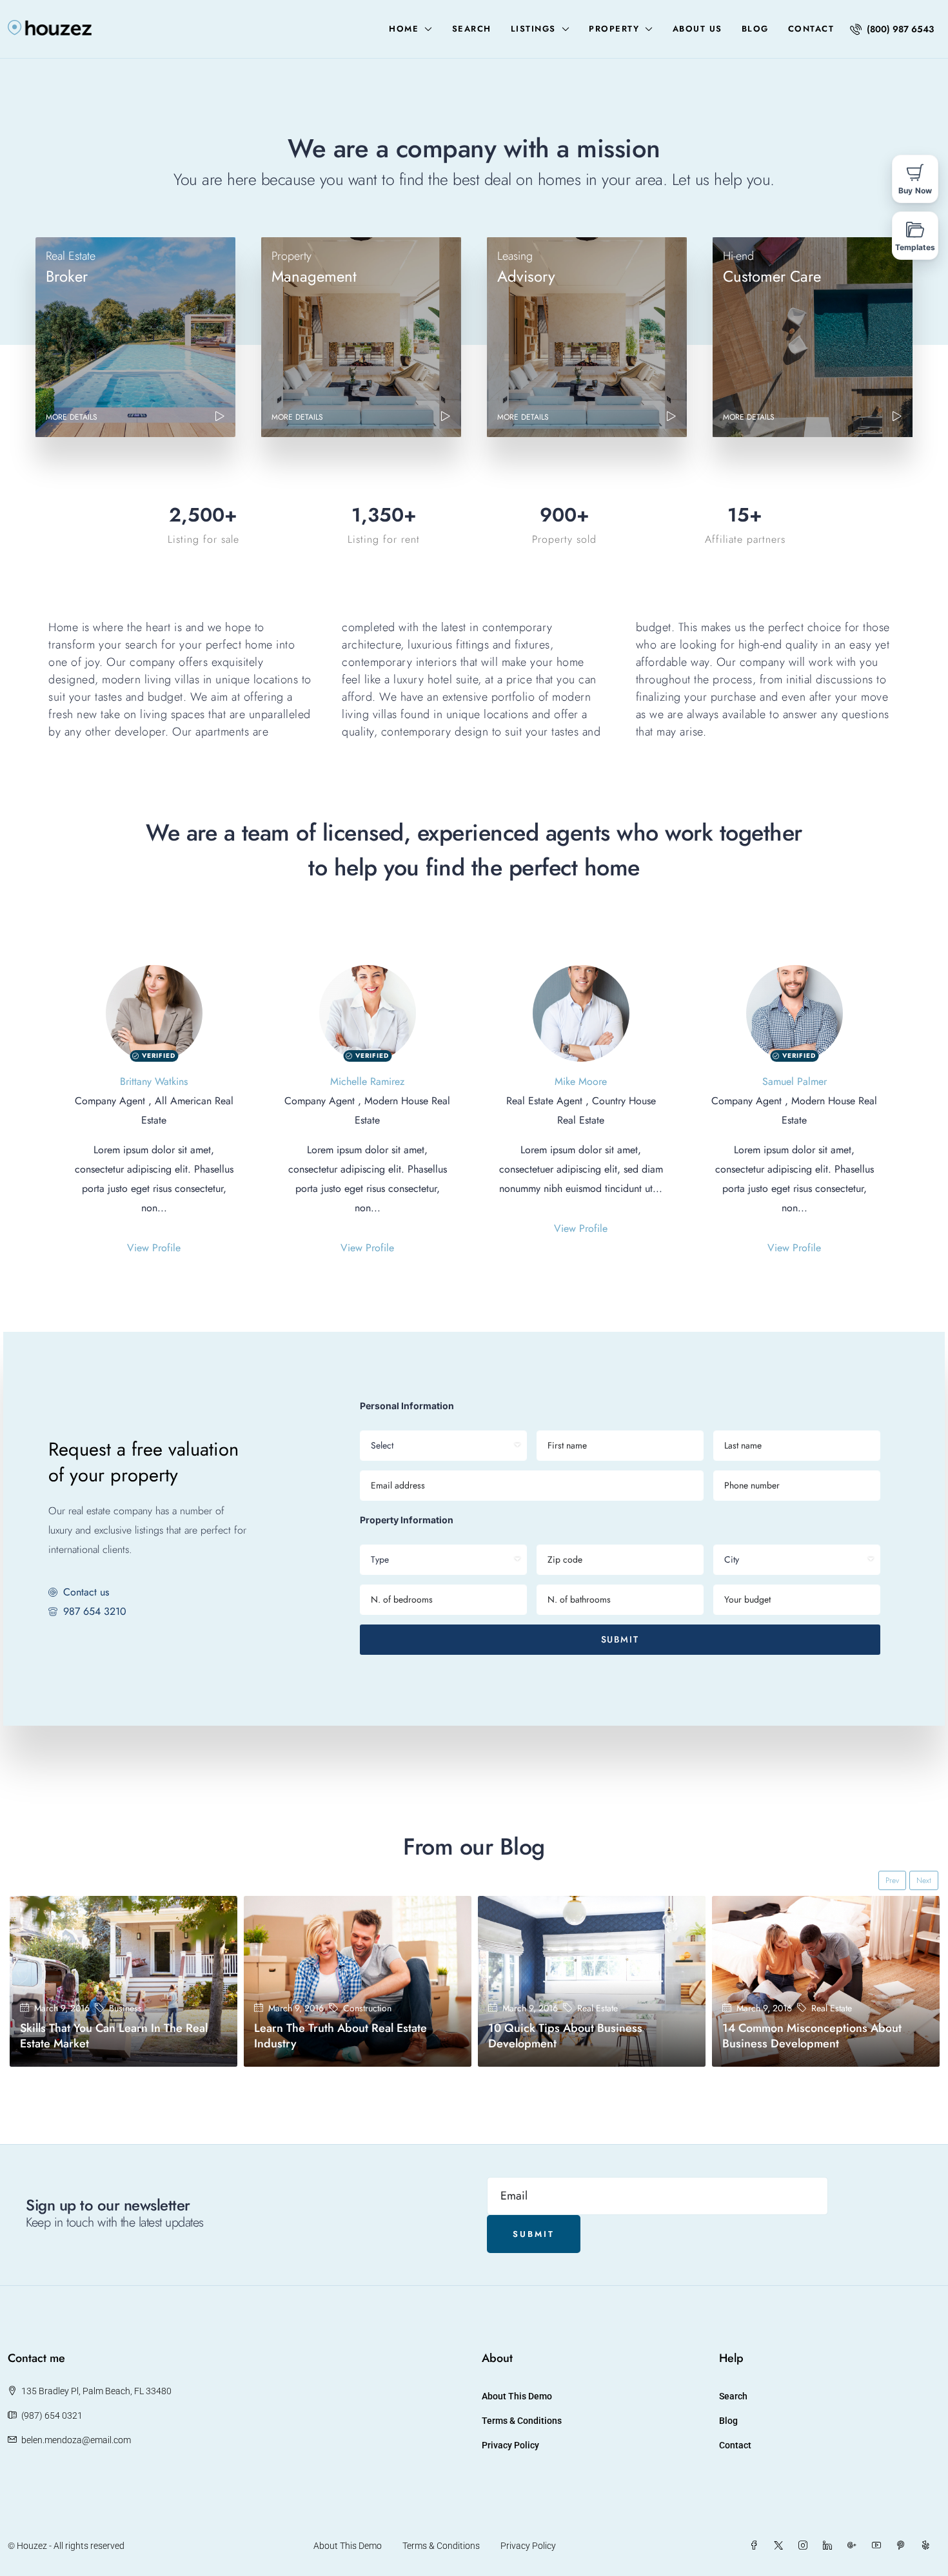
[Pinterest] (904, 2546)
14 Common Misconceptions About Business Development (812, 2036)
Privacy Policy (510, 2445)
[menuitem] (892, 29)
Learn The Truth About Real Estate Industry (341, 2036)
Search (472, 29)
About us (697, 29)
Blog (755, 29)
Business (125, 2008)
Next (924, 1880)
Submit (620, 1639)
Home (404, 29)
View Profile (154, 1248)
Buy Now (915, 190)
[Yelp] (928, 2546)
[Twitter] (781, 2546)
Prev (892, 1880)
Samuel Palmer (795, 1081)
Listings (533, 29)
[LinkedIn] (830, 2546)
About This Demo (517, 2396)
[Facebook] (756, 2546)
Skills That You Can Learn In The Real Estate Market (114, 2036)
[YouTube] (879, 2546)
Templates (915, 247)
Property (614, 29)
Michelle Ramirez (367, 1081)
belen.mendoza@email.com (76, 2440)
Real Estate (597, 2008)
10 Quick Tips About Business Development (565, 2036)
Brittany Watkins (154, 1081)
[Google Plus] (854, 2546)
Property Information (407, 1520)
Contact (811, 29)
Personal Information (407, 1406)
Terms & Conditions (522, 2421)
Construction (367, 2008)
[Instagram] (805, 2546)
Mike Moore (581, 1081)
